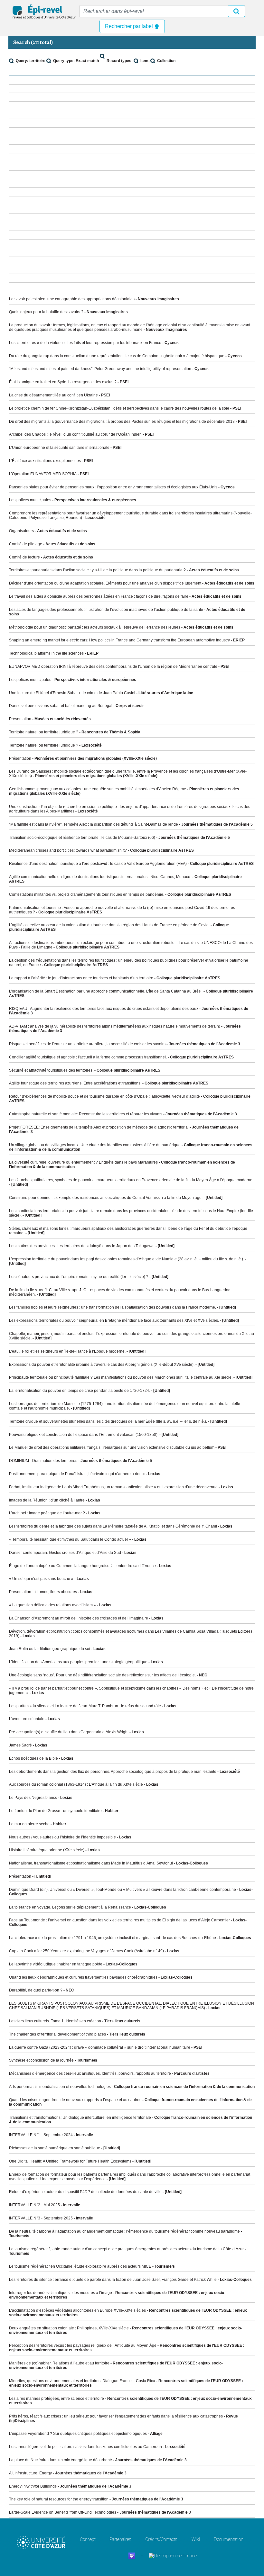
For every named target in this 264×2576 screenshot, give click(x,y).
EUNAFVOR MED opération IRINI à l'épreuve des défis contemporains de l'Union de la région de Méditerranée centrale (113, 667)
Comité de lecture (24, 557)
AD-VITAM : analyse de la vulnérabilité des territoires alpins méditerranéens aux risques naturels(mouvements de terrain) (115, 1026)
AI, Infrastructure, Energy (30, 2473)
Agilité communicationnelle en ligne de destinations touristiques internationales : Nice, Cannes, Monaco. (100, 877)
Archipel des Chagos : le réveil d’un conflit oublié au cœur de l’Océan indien (75, 434)
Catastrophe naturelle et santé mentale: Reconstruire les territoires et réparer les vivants (86, 1114)
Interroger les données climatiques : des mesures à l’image (61, 2293)
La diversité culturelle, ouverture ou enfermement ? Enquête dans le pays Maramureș (83, 1162)
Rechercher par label (130, 26)
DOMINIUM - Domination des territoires (43, 1461)
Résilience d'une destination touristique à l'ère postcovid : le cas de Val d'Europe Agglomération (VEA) (98, 864)
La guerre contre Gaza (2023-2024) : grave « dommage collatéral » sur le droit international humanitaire (100, 2047)
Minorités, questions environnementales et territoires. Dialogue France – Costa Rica (82, 2381)
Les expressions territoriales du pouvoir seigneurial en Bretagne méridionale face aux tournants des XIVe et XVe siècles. (114, 1320)
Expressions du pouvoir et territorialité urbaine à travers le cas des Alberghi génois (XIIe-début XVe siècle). (102, 1365)
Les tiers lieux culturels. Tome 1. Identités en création (55, 2021)
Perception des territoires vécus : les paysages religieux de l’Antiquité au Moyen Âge (83, 2345)
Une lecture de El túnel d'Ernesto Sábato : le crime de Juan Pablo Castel (72, 693)
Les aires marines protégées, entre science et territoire (57, 2399)
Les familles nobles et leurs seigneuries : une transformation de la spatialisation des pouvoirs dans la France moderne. (113, 1307)
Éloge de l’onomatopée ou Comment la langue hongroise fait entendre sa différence (82, 1566)
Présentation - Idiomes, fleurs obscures (43, 1592)
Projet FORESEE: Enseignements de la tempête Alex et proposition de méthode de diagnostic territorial (99, 1127)
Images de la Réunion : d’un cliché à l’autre (47, 1500)
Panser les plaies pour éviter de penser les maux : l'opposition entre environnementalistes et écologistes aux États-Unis (113, 487)
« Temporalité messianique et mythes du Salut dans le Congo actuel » (70, 1539)
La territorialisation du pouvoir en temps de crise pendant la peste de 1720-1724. (80, 1391)
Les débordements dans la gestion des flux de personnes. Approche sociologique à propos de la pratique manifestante (113, 1772)
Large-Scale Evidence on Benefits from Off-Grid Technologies (63, 2512)
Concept (88, 2539)
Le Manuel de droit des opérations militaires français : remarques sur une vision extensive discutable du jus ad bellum (112, 1447)
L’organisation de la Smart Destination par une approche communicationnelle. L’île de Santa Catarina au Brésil (106, 991)
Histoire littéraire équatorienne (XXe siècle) (47, 1850)
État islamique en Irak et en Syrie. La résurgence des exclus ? (63, 382)
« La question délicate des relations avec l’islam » (52, 1605)
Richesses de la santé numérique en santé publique (55, 2148)
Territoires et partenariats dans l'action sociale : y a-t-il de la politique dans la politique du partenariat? (97, 570)
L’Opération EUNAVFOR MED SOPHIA (43, 474)
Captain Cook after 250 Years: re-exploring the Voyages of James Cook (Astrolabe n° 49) (86, 1951)
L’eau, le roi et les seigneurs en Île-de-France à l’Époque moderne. (67, 1351)
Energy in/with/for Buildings (33, 2486)
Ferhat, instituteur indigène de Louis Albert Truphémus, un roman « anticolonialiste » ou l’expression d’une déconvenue (113, 1487)
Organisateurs (21, 531)
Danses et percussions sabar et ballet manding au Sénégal (61, 706)
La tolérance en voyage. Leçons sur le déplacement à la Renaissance (70, 1907)
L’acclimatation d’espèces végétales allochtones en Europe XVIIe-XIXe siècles (77, 2310)
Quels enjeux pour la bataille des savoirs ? (46, 312)
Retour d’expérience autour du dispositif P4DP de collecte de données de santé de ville (85, 2192)
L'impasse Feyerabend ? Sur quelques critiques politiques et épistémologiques (78, 2434)
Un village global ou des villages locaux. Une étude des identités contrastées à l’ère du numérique (95, 1145)
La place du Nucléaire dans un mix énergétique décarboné (61, 2460)
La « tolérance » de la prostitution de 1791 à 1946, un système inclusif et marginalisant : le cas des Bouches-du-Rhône (113, 1938)
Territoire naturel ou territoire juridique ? (44, 732)
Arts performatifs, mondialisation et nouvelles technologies (60, 2087)
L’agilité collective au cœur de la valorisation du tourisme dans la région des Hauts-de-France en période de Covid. (109, 925)
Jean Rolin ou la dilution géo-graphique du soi (50, 1649)
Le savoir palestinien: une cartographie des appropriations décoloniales (72, 299)
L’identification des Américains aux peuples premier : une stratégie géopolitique (78, 1662)
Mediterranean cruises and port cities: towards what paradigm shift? (68, 850)
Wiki (196, 2539)
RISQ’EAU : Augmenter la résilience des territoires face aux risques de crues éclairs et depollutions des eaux (104, 1009)
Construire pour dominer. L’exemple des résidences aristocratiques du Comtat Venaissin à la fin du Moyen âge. (106, 1198)
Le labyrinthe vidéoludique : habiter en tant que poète (56, 1964)
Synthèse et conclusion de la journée (41, 2060)
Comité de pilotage (26, 544)
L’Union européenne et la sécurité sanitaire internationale (59, 448)
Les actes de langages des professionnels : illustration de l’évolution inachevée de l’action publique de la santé (106, 610)
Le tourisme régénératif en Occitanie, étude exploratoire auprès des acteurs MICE (80, 2266)
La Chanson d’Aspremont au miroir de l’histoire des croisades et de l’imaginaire (79, 1618)
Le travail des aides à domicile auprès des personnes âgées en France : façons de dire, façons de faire (99, 596)
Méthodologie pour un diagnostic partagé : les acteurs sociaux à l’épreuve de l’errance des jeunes (95, 627)
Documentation (229, 2539)
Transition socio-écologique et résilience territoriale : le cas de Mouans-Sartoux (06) (82, 838)
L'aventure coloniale (27, 1719)
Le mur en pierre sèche (29, 1824)
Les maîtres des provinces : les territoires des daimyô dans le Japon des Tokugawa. (82, 1246)
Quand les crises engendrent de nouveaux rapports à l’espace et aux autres (75, 2100)
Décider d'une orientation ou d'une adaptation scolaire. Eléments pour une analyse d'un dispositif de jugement (105, 583)
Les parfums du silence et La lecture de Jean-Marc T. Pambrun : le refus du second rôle (85, 1706)
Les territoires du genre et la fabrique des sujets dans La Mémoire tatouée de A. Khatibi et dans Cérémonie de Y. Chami (113, 1526)
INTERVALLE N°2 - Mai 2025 (34, 2205)
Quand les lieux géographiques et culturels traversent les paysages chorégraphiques (83, 1977)
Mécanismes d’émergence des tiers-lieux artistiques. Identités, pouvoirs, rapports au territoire (90, 2073)
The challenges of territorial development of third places (57, 2034)
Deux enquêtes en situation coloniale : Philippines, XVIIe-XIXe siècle (69, 2328)
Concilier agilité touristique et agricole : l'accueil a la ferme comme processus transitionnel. (88, 1057)
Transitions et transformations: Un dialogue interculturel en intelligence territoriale (80, 2118)
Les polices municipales (30, 500)
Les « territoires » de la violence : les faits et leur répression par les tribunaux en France (85, 343)
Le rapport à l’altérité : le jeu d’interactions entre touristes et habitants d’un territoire (81, 978)
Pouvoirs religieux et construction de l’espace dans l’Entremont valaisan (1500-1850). (84, 1435)
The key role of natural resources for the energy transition (59, 2499)
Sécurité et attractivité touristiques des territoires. (51, 1070)
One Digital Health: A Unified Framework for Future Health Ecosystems (70, 2161)
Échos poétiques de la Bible (33, 1758)
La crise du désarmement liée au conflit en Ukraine (53, 395)
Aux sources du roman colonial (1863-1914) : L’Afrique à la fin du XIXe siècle (76, 1784)
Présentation (20, 719)
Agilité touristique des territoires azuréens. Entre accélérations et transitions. (75, 1083)
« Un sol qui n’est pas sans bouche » (41, 1579)
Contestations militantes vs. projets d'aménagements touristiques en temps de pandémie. (87, 894)
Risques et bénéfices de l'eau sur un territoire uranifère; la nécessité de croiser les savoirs (87, 1044)
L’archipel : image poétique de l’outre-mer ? (47, 1513)
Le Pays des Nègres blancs (33, 1798)
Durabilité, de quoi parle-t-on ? (36, 1990)
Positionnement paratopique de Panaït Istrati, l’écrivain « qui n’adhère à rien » (77, 1474)
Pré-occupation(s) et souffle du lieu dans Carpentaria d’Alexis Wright (69, 1732)
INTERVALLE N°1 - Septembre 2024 (41, 2135)
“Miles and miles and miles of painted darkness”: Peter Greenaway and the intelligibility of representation (100, 369)
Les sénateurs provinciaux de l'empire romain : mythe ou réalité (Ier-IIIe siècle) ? (79, 1277)
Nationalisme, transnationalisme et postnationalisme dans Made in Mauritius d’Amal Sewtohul (91, 1863)
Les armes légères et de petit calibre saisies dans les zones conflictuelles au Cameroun (85, 2447)
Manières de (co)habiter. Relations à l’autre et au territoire (59, 2363)
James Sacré (20, 1745)
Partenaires (120, 2539)
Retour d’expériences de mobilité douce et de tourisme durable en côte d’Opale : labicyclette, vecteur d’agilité (104, 1096)
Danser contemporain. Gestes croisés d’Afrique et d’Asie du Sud (65, 1553)
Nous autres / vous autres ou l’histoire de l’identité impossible (62, 1837)
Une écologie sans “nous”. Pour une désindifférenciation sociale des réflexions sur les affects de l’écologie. (102, 1675)
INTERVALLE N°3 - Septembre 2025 (41, 2218)
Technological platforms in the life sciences (46, 653)
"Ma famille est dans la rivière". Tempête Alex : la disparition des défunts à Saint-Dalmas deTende (94, 824)
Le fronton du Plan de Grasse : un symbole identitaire (55, 1811)
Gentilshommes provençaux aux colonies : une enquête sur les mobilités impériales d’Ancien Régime (98, 789)
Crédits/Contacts (161, 2539)
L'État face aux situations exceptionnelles (45, 461)
